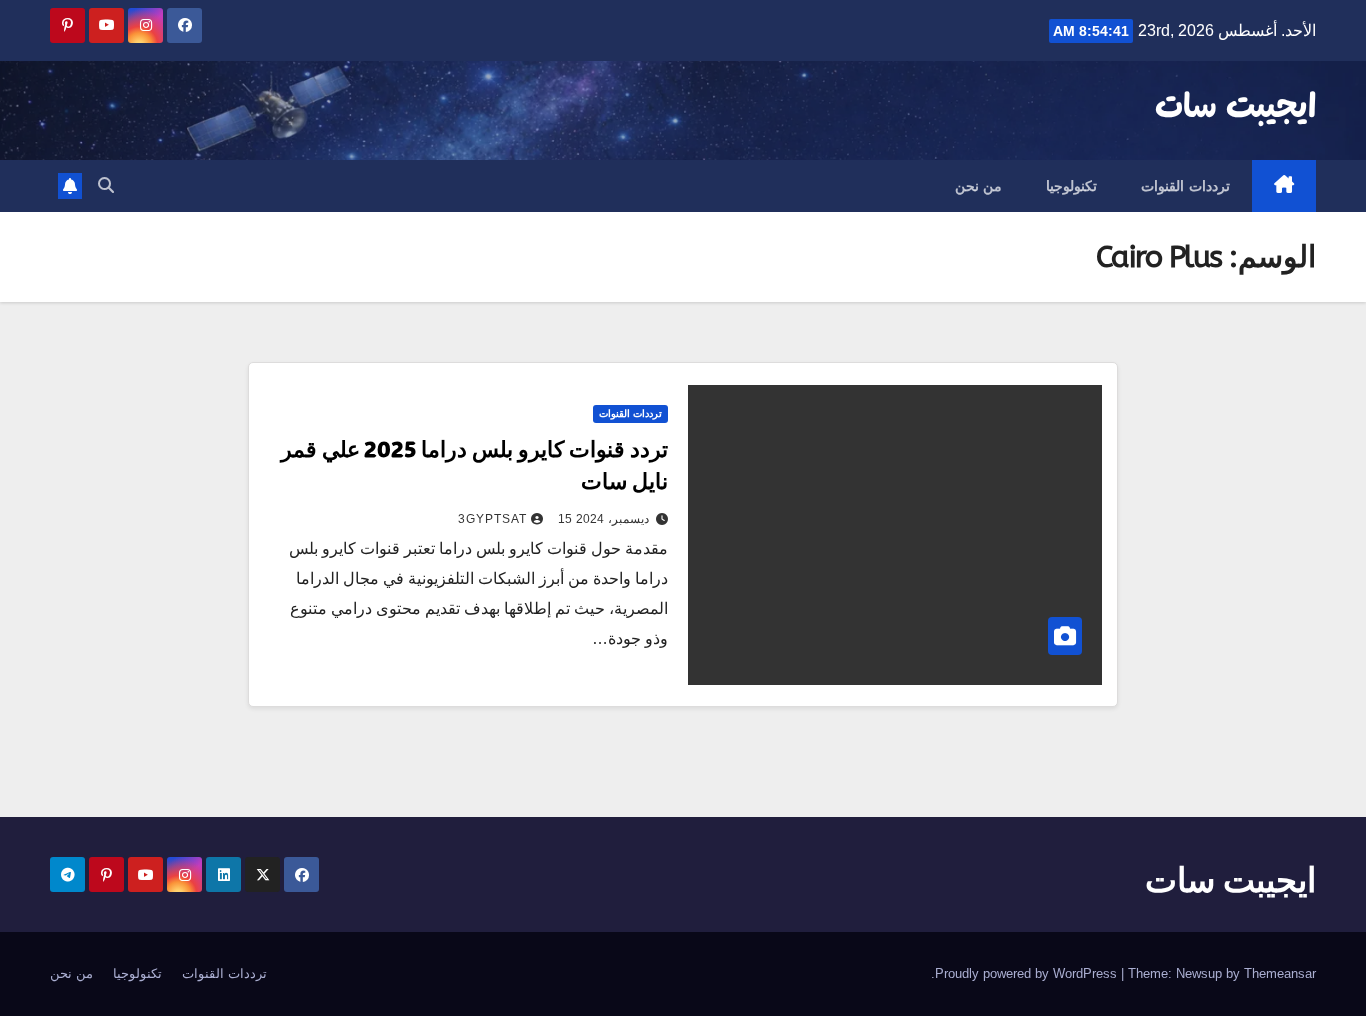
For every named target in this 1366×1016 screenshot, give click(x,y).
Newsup (1199, 973)
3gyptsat (492, 519)
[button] (106, 185)
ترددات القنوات (1185, 186)
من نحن (979, 186)
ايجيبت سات (1235, 108)
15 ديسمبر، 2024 (603, 519)
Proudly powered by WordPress (1028, 973)
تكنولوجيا (1071, 186)
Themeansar (1280, 973)
